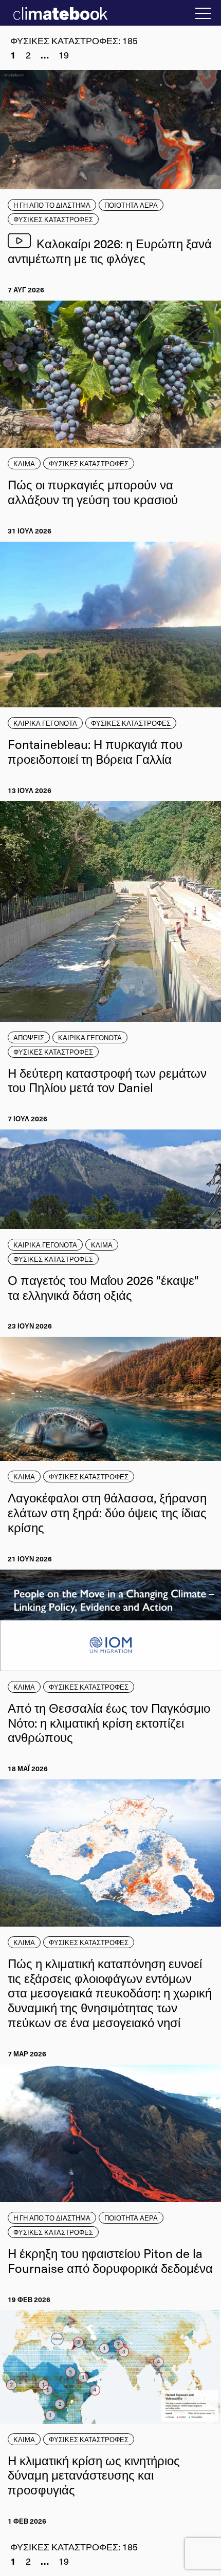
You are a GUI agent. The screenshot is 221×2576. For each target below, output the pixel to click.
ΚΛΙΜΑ (24, 463)
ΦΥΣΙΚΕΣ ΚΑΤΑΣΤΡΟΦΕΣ (53, 219)
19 (64, 55)
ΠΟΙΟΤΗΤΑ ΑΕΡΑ (131, 205)
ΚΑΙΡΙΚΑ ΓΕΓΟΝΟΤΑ (45, 723)
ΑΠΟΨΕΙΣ (29, 1037)
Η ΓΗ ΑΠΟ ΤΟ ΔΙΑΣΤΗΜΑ (52, 205)
